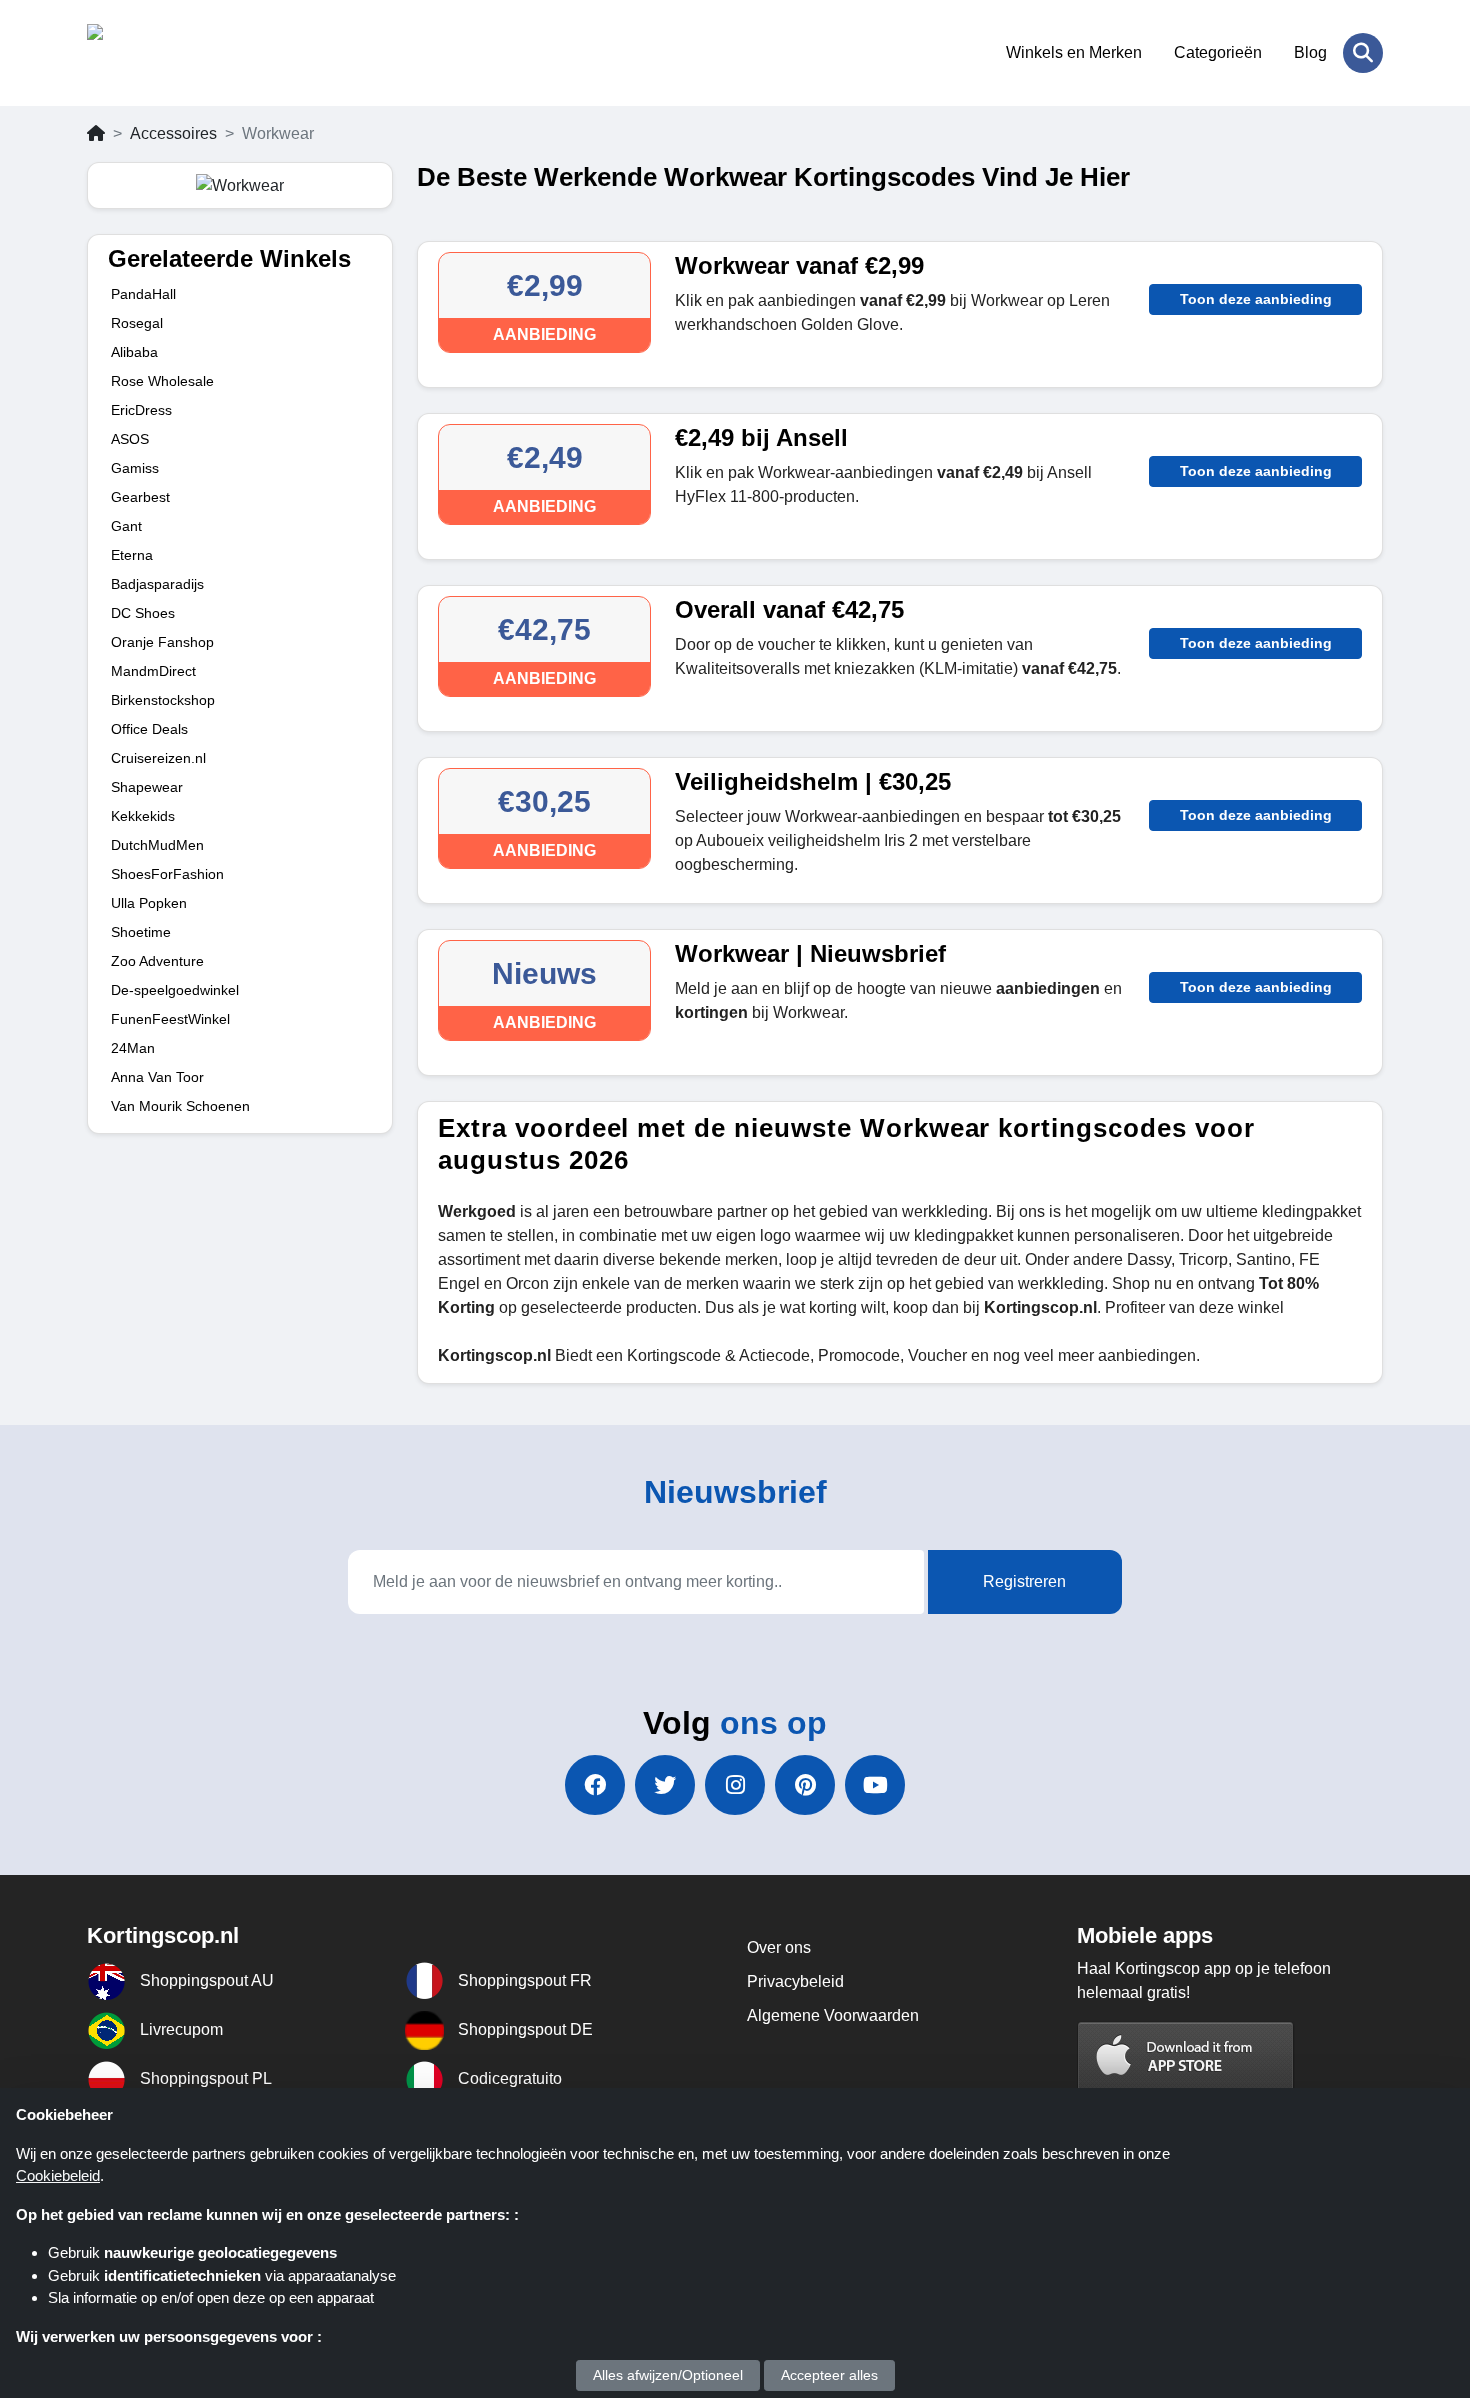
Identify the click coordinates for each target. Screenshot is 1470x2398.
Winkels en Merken (1074, 52)
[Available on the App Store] (1186, 2057)
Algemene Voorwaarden (833, 2015)
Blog (1310, 52)
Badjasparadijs (157, 584)
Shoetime (141, 932)
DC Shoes (143, 613)
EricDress (141, 410)
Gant (126, 526)
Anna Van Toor (157, 1077)
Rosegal (137, 323)
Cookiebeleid (58, 2175)
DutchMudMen (157, 845)
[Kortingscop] (184, 53)
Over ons (779, 1947)
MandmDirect (153, 671)
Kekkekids (143, 816)
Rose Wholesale (162, 381)
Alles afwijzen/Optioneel (668, 2375)
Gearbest (140, 497)
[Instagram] (735, 1785)
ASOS (130, 439)
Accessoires (173, 133)
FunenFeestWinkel (170, 1019)
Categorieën (1218, 52)
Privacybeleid (795, 1981)
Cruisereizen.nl (158, 758)
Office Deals (149, 729)
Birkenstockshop (163, 700)
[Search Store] (1363, 53)
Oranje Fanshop (162, 642)
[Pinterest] (805, 1785)
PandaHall (143, 294)
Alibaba (134, 352)
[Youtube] (875, 1785)
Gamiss (135, 468)
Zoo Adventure (157, 961)
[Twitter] (665, 1785)
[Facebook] (595, 1785)
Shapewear (147, 787)
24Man (133, 1048)
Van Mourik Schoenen (180, 1106)
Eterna (132, 555)
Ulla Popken (149, 903)
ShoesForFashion (167, 874)
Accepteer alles (829, 2375)
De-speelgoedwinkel (175, 990)
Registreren (1024, 1581)
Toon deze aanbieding (1256, 299)
